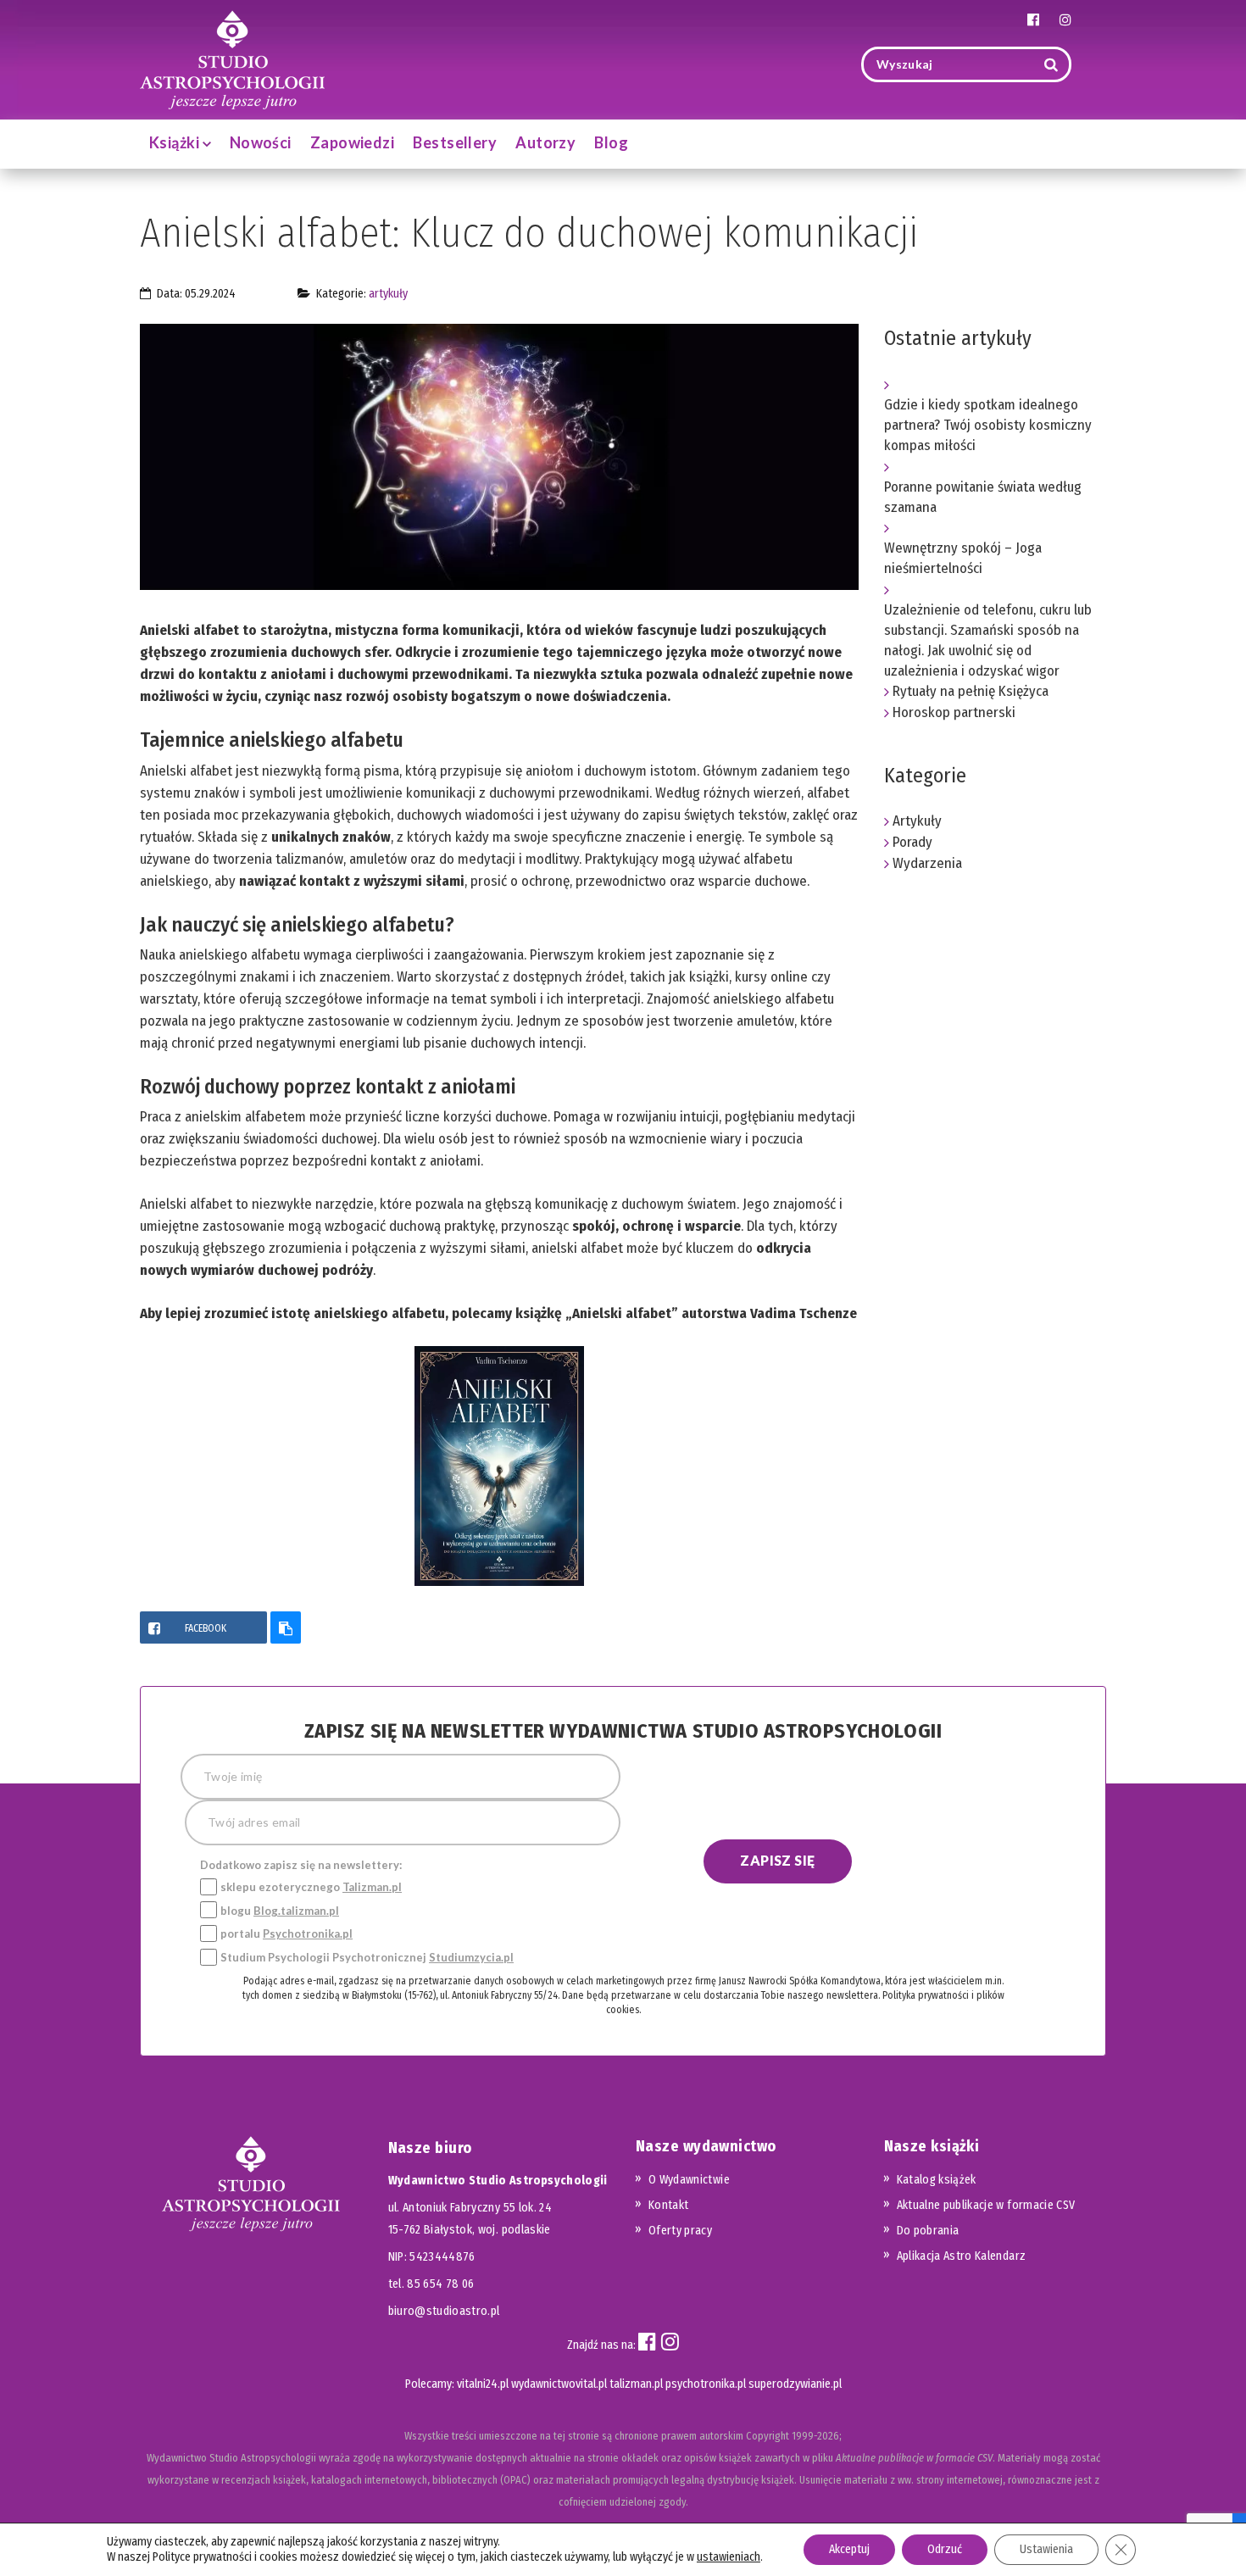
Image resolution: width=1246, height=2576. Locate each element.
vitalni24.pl (483, 2384)
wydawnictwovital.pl (559, 2384)
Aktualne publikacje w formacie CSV (986, 2205)
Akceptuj (849, 2549)
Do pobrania (928, 2231)
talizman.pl (636, 2384)
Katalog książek (937, 2180)
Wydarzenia (927, 863)
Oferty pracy (680, 2231)
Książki (176, 142)
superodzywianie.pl (795, 2384)
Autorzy (545, 142)
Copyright (768, 2436)
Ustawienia (1046, 2549)
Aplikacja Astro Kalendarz (962, 2256)
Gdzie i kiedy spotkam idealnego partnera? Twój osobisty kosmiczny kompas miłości (988, 425)
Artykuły (388, 294)
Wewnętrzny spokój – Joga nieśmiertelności (963, 558)
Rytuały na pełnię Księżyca (971, 691)
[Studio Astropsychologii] (232, 58)
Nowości (261, 142)
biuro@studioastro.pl (444, 2311)
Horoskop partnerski (954, 712)
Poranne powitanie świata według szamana (983, 497)
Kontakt (668, 2205)
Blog (611, 142)
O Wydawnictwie (689, 2180)
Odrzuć (945, 2549)
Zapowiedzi (353, 142)
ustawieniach (729, 2557)
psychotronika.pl (706, 2384)
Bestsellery (455, 142)
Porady (912, 842)
